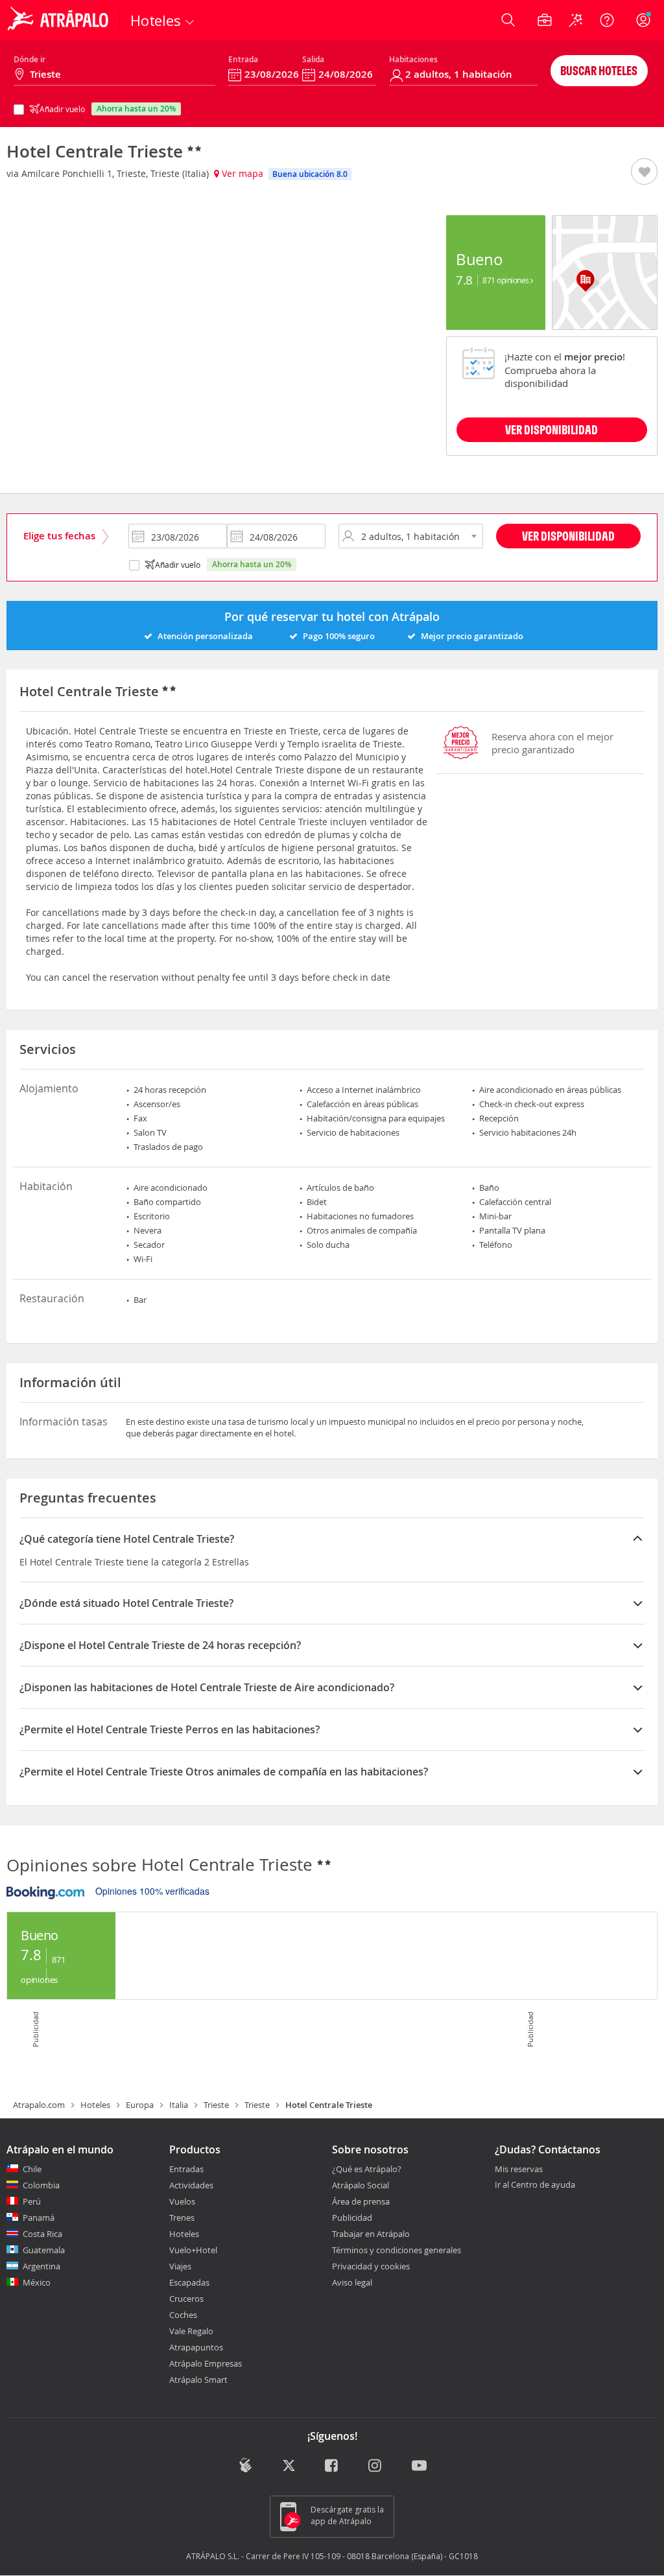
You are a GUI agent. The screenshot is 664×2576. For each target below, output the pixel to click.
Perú (32, 2201)
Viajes (180, 2266)
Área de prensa (361, 2201)
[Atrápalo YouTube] (419, 2467)
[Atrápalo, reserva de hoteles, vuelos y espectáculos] (60, 20)
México (37, 2282)
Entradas (186, 2169)
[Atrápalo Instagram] (376, 2467)
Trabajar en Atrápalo (371, 2234)
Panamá (39, 2218)
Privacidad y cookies (371, 2266)
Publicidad (352, 2218)
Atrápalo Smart (198, 2380)
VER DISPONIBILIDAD (551, 429)
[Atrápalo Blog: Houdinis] (245, 2465)
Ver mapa (241, 173)
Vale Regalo (191, 2331)
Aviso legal (352, 2282)
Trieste (216, 2105)
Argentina (41, 2266)
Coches (183, 2315)
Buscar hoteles (599, 70)
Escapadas (189, 2282)
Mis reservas (519, 2170)
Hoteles (95, 2105)
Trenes (182, 2218)
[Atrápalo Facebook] (332, 2467)
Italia (179, 2105)
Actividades (191, 2185)
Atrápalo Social (361, 2185)
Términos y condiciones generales (397, 2250)
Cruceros (186, 2299)
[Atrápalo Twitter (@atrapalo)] (289, 2467)
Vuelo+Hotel (193, 2250)
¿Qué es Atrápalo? (367, 2169)
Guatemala (44, 2250)
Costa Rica (42, 2234)
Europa (140, 2105)
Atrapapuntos (196, 2347)
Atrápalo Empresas (206, 2363)
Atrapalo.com (39, 2105)
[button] (644, 172)
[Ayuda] (607, 20)
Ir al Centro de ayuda (535, 2185)
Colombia (41, 2185)
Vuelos (182, 2201)
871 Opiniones (506, 280)
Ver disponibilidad (568, 536)
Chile (32, 2169)
